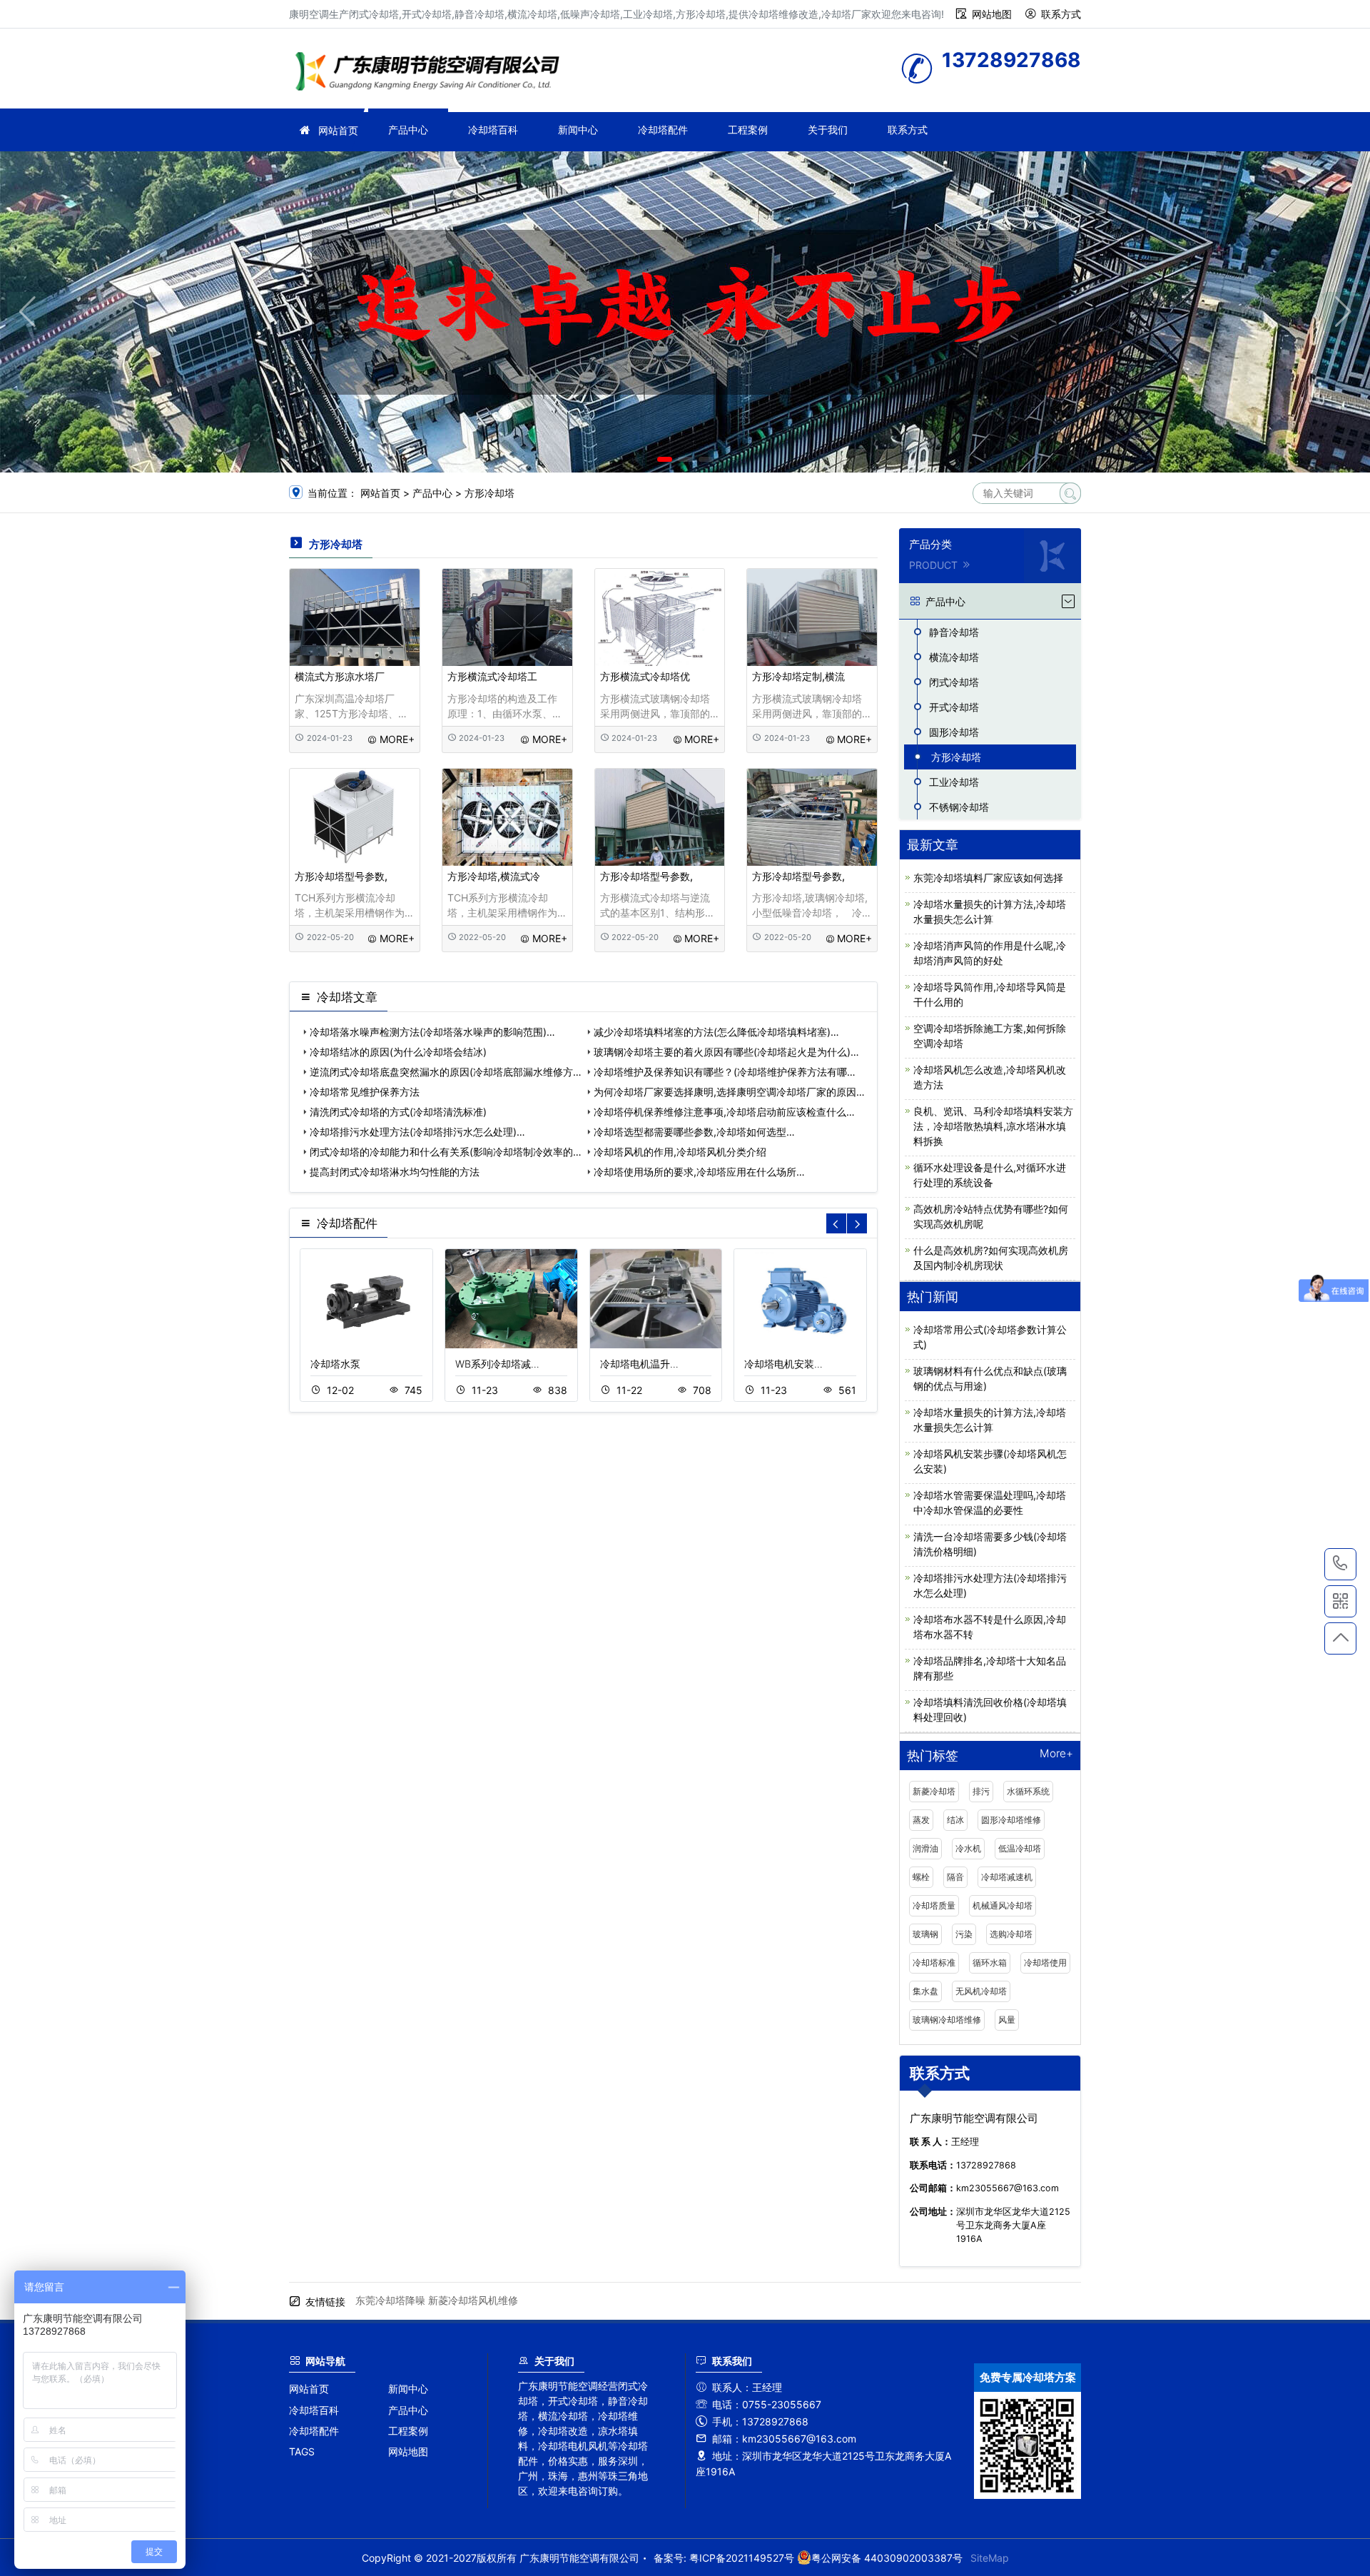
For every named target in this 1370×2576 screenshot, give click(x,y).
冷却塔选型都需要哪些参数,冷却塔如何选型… (694, 1132)
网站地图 (992, 14)
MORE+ (397, 739)
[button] (665, 459)
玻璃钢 (925, 1934)
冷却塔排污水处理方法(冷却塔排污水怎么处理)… (417, 1132)
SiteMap (990, 2558)
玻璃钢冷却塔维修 (947, 2020)
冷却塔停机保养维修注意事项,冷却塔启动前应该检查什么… (724, 1112)
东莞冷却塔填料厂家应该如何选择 (988, 878)
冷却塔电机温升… (639, 1364)
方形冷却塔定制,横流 (798, 676)
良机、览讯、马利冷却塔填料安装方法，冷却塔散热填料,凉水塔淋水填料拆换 (993, 1126)
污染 (964, 1934)
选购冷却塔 (1011, 1934)
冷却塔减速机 (1007, 1877)
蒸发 (921, 1820)
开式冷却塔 (954, 707)
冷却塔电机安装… (783, 1364)
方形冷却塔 (489, 493)
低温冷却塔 (1020, 1848)
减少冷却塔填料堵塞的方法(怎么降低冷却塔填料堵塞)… (716, 1032)
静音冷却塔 (954, 632)
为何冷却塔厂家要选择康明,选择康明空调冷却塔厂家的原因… (729, 1092)
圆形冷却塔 (954, 732)
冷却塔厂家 (432, 73)
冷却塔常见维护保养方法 (365, 1092)
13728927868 (1340, 1564)
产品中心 (408, 130)
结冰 (955, 1820)
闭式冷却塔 (954, 682)
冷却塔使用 (1045, 1963)
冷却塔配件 (663, 130)
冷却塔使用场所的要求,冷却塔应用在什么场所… (699, 1172)
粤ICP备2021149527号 (742, 2558)
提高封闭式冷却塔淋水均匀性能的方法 (395, 1172)
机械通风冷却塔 (1003, 1905)
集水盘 (925, 1991)
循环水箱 (990, 1963)
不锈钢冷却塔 (959, 807)
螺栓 (921, 1877)
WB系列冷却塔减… (497, 1364)
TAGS (302, 2451)
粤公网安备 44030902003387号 (887, 2558)
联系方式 (1061, 14)
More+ (1056, 1754)
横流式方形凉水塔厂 (340, 676)
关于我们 (828, 130)
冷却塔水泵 (335, 1364)
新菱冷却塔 (934, 1791)
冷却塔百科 (493, 130)
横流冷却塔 (954, 657)
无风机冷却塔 (981, 1991)
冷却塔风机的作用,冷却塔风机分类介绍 (680, 1152)
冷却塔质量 (934, 1905)
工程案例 (748, 130)
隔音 (955, 1877)
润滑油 (925, 1848)
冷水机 (968, 1848)
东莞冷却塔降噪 (390, 2300)
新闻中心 (578, 130)
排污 (981, 1791)
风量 (1007, 2020)
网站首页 (338, 130)
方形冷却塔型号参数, (341, 876)
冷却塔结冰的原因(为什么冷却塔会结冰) (398, 1052)
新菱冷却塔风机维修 (473, 2300)
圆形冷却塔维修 (1011, 1820)
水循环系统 (1028, 1791)
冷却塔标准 (934, 1963)
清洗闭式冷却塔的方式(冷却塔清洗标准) (398, 1112)
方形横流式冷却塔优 (645, 676)
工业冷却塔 (954, 782)
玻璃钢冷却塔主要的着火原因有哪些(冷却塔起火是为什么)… (726, 1052)
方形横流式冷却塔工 (492, 676)
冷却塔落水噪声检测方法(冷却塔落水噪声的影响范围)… (432, 1032)
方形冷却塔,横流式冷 (494, 876)
